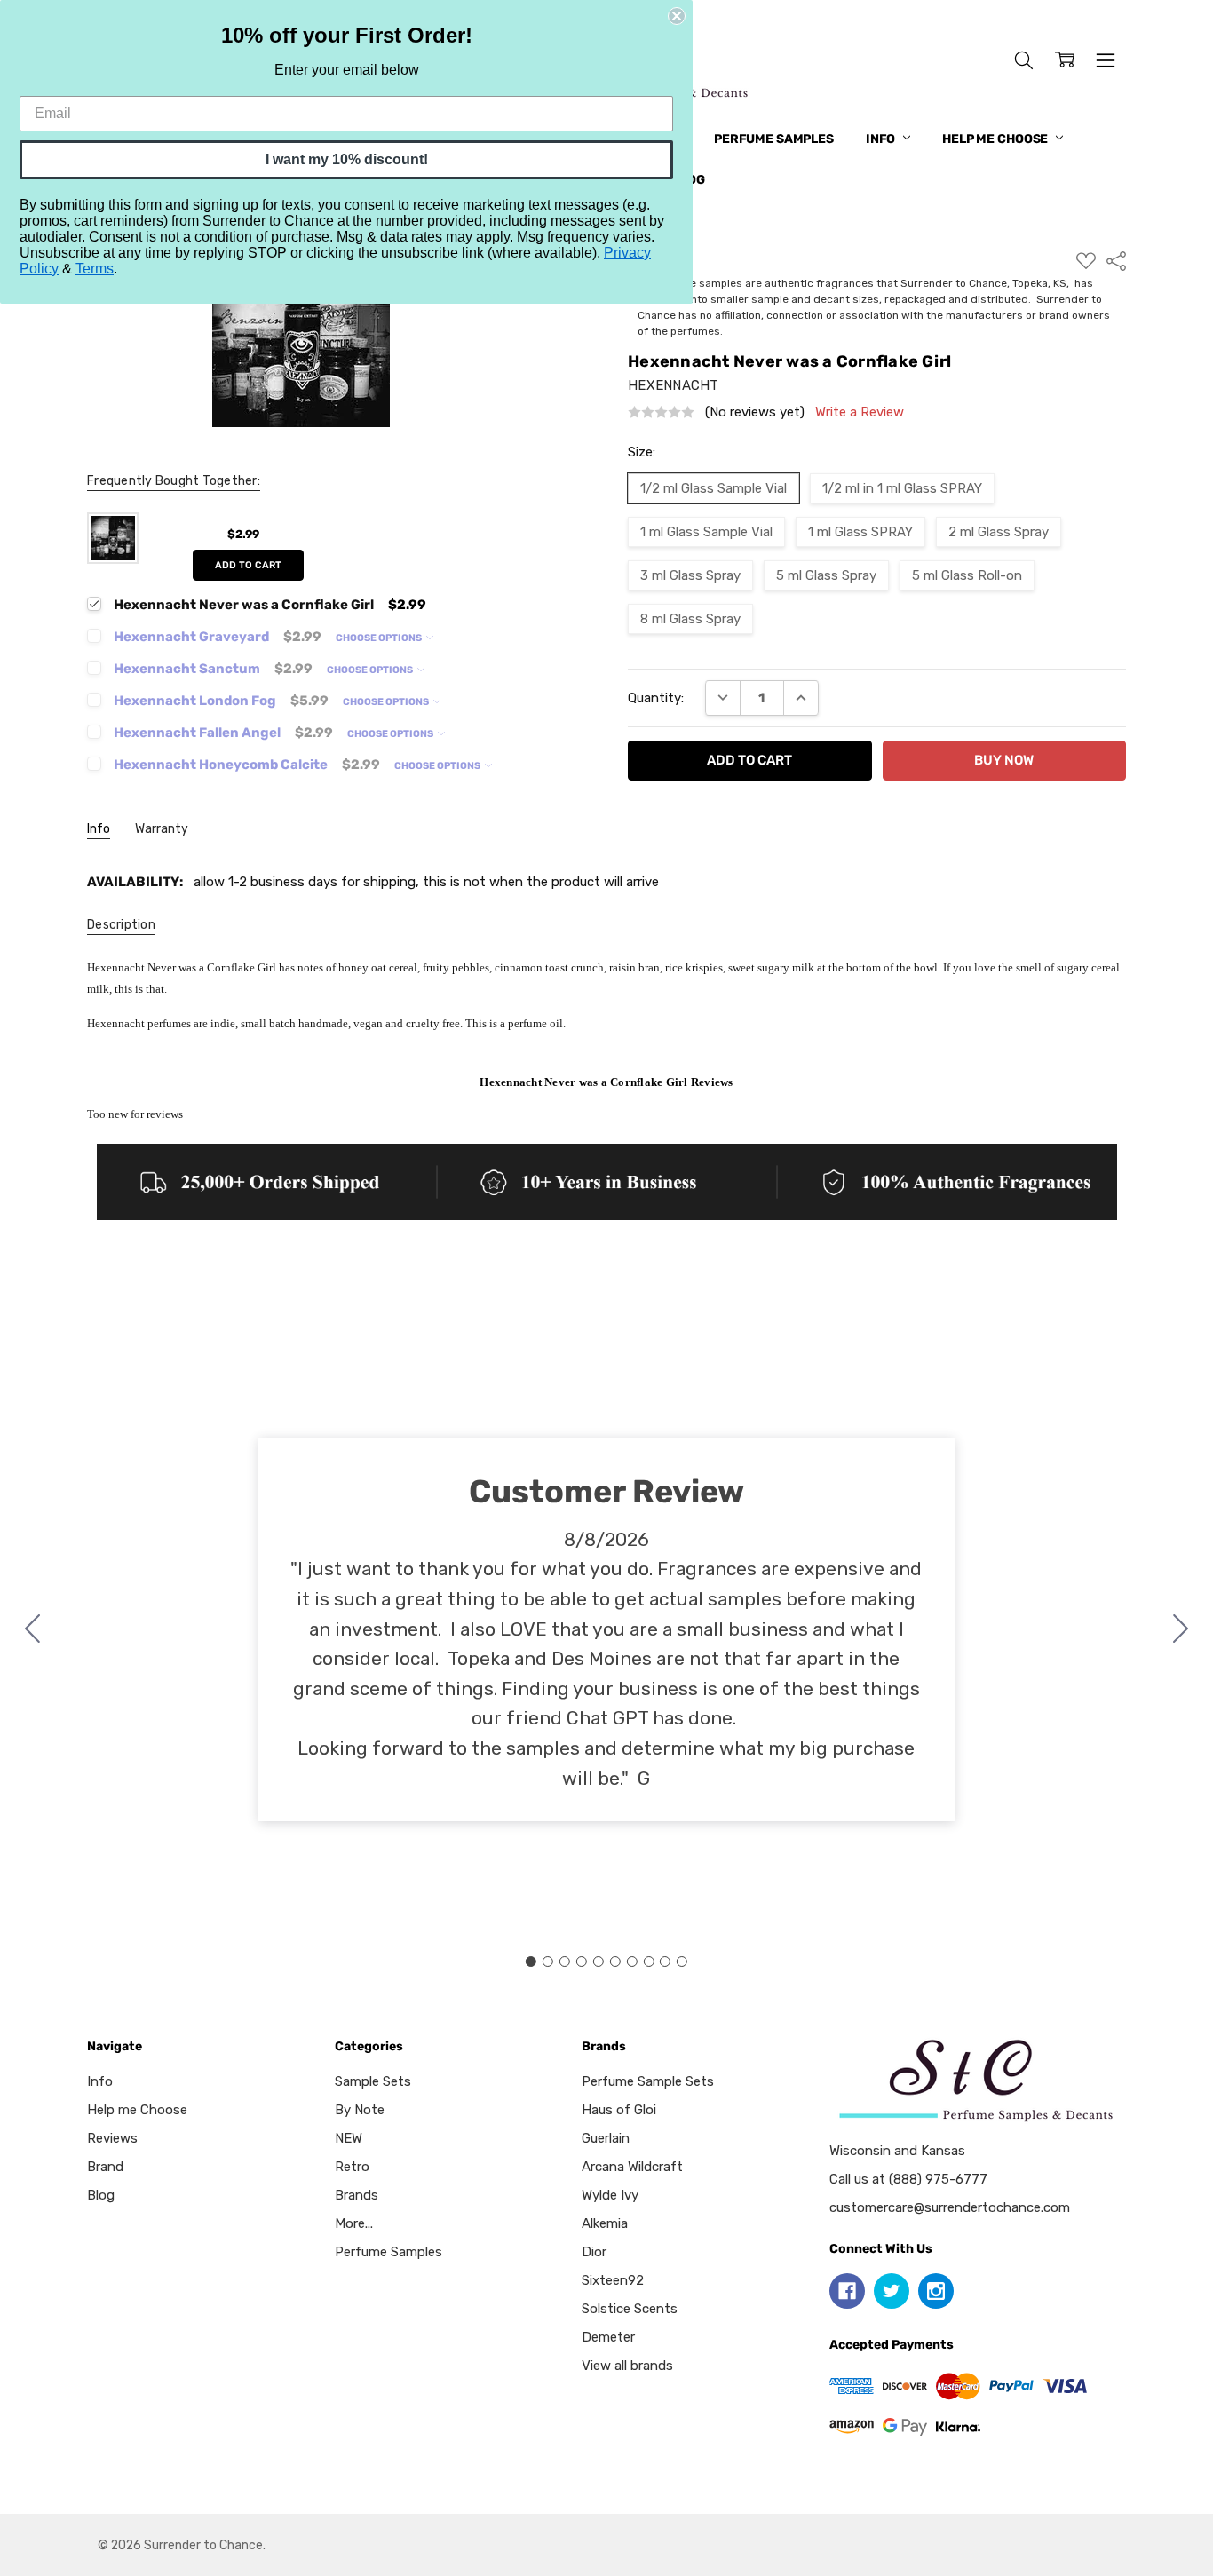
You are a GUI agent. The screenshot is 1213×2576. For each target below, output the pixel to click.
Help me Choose (996, 139)
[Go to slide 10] (33, 1629)
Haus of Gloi (619, 2110)
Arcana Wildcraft (632, 2167)
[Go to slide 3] (565, 1962)
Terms (95, 269)
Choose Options (380, 638)
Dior (594, 2252)
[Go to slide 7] (631, 1962)
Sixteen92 (613, 2280)
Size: (642, 452)
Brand (105, 2167)
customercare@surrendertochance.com (950, 2207)
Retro (352, 2167)
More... (354, 2223)
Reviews (112, 2138)
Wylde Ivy (610, 2195)
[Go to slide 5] (599, 1962)
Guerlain (606, 2138)
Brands (357, 2195)
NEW (349, 2138)
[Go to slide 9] (665, 1962)
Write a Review (860, 412)
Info (882, 139)
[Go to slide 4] (582, 1962)
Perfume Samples (774, 139)
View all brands (627, 2366)
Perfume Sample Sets (648, 2081)
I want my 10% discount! (347, 159)
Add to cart (248, 565)
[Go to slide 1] (531, 1962)
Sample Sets (373, 2081)
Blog (101, 2195)
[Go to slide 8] (648, 1962)
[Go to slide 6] (614, 1962)
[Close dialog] (677, 16)
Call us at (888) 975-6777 (908, 2179)
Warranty (162, 829)
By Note (360, 2110)
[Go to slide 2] (1181, 1629)
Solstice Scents (630, 2309)
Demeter (608, 2337)
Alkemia (605, 2223)
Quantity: (656, 698)
